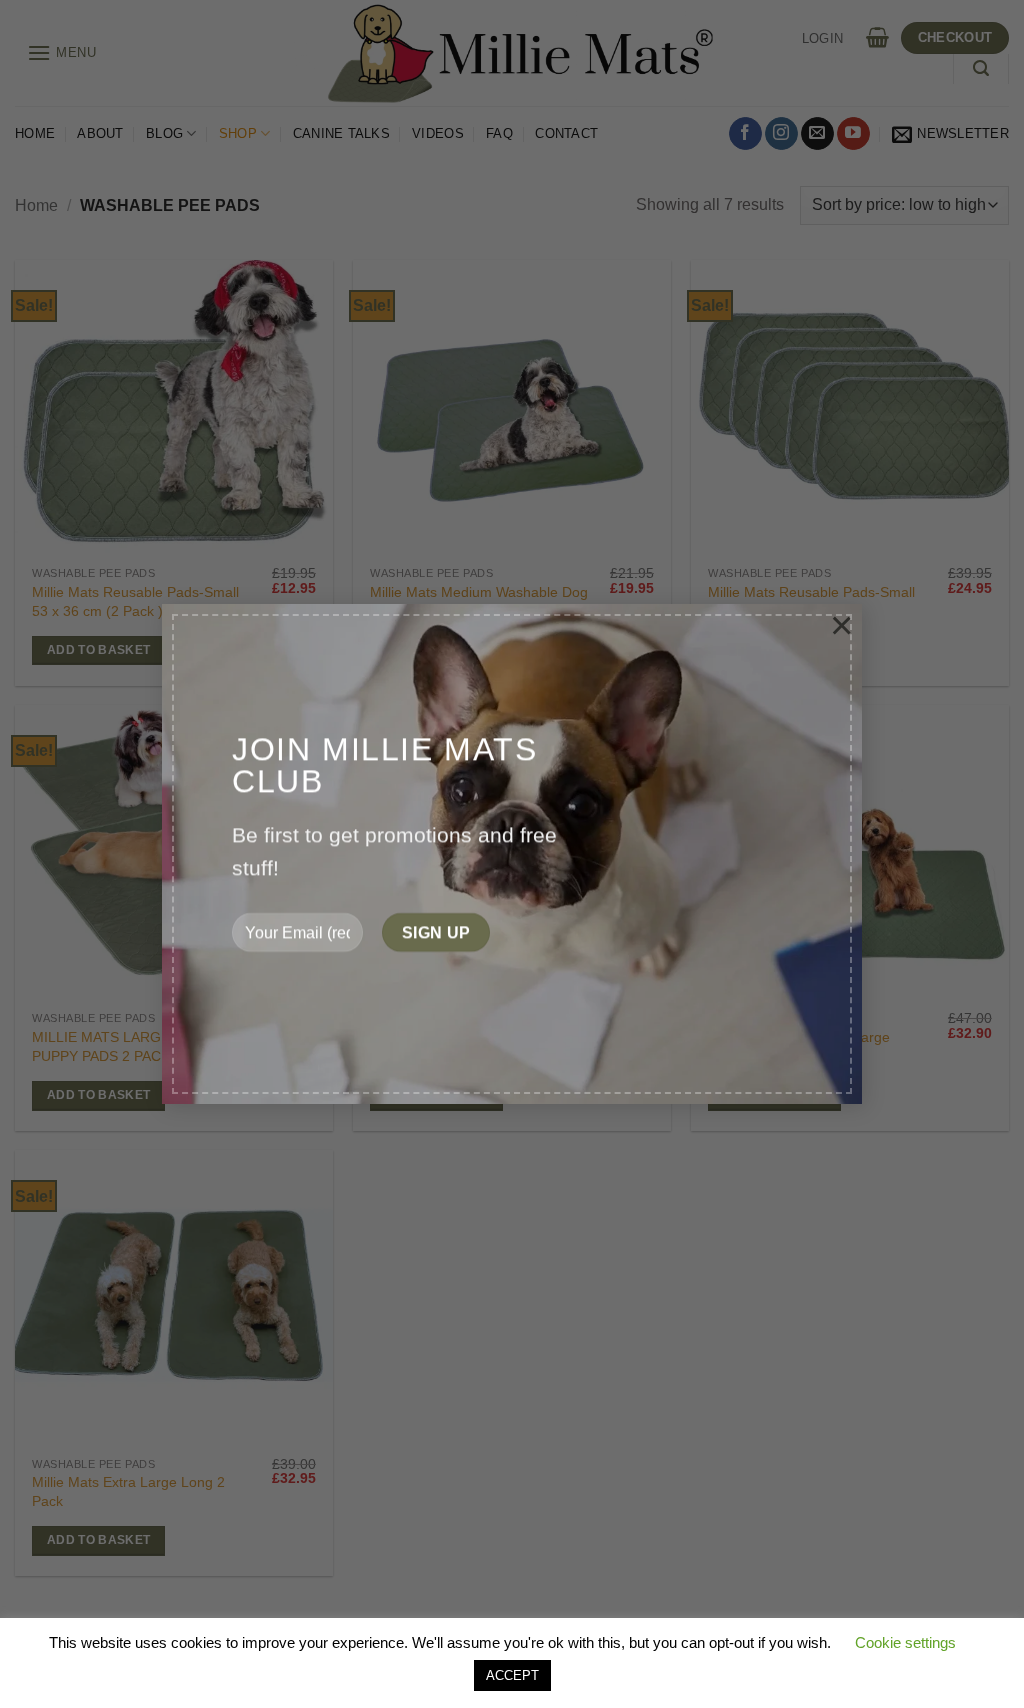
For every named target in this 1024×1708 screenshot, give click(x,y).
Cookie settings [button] (905, 1642)
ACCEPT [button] (512, 1675)
